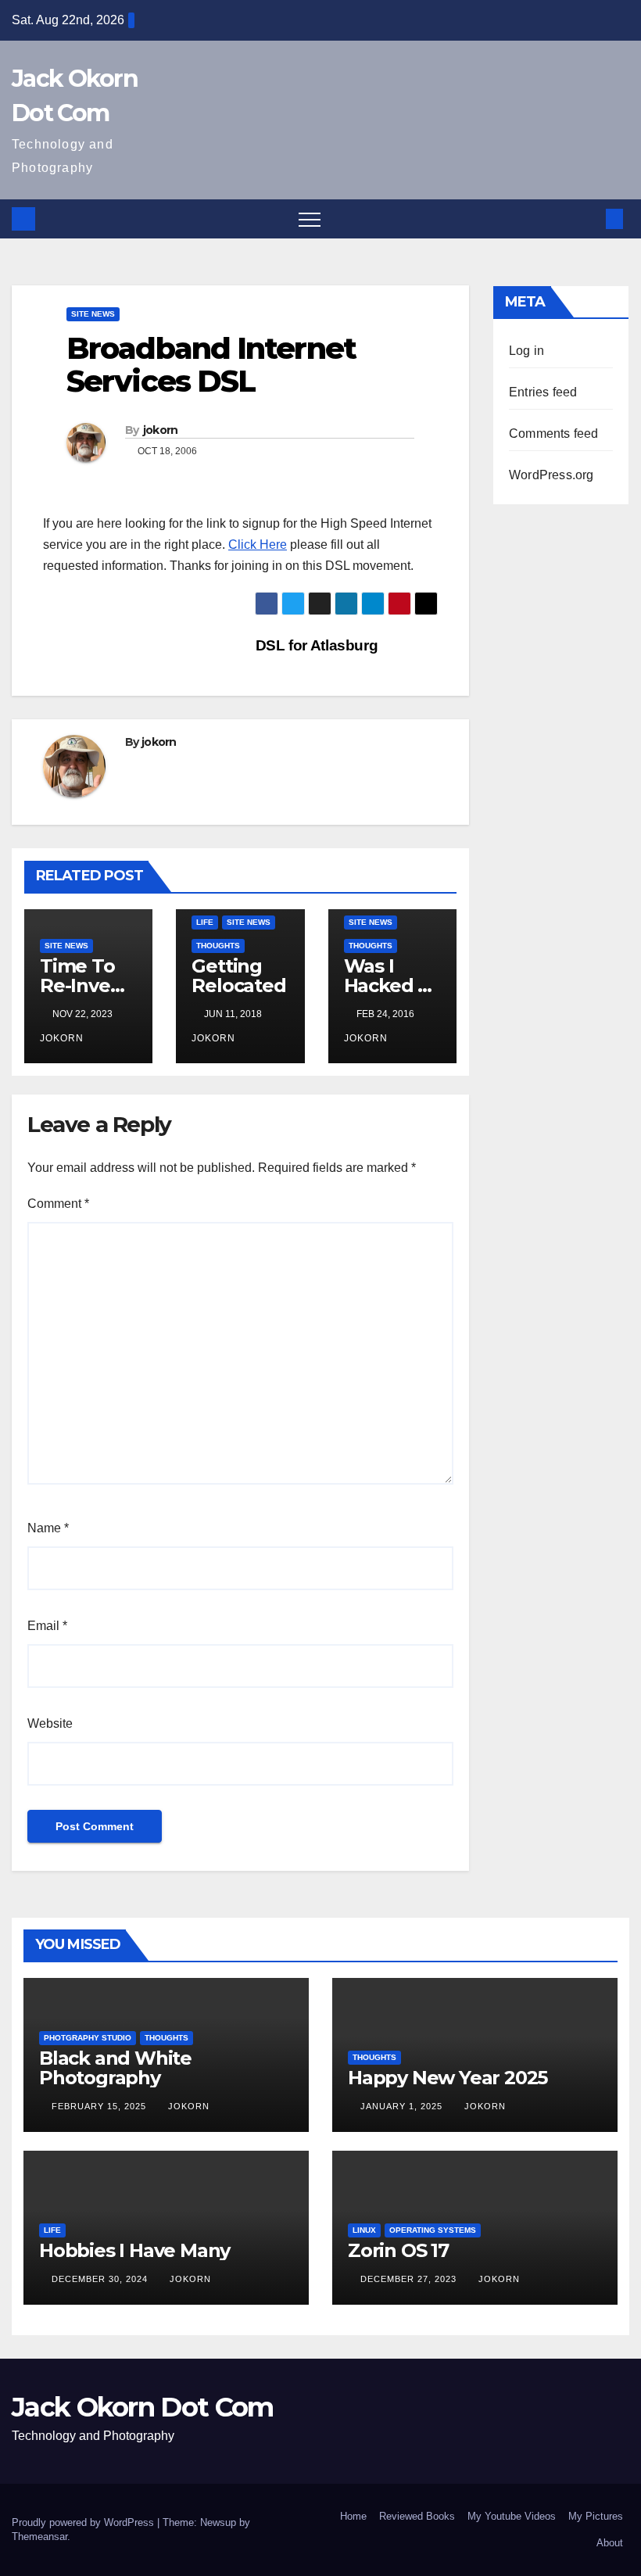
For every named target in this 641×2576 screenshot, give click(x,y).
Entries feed (543, 392)
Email (47, 1626)
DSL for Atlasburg (315, 645)
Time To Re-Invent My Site (85, 985)
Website (50, 1723)
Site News (93, 314)
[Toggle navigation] (310, 219)
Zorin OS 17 (398, 2250)
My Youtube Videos (512, 2516)
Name (48, 1528)
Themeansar (39, 2537)
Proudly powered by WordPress (84, 2522)
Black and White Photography (115, 2068)
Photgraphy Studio (88, 2038)
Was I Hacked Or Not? (392, 985)
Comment (58, 1204)
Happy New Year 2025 (448, 2078)
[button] (589, 219)
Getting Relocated (238, 976)
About (610, 2543)
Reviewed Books (417, 2516)
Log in (526, 351)
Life (205, 922)
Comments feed (554, 434)
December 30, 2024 (101, 2279)
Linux (364, 2230)
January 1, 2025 (403, 2106)
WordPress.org (551, 475)
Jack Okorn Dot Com (142, 2407)
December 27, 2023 (410, 2279)
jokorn (161, 430)
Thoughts (218, 946)
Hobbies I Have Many (134, 2250)
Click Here (258, 545)
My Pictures (596, 2516)
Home (353, 2516)
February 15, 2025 (100, 2106)
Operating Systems (433, 2230)
